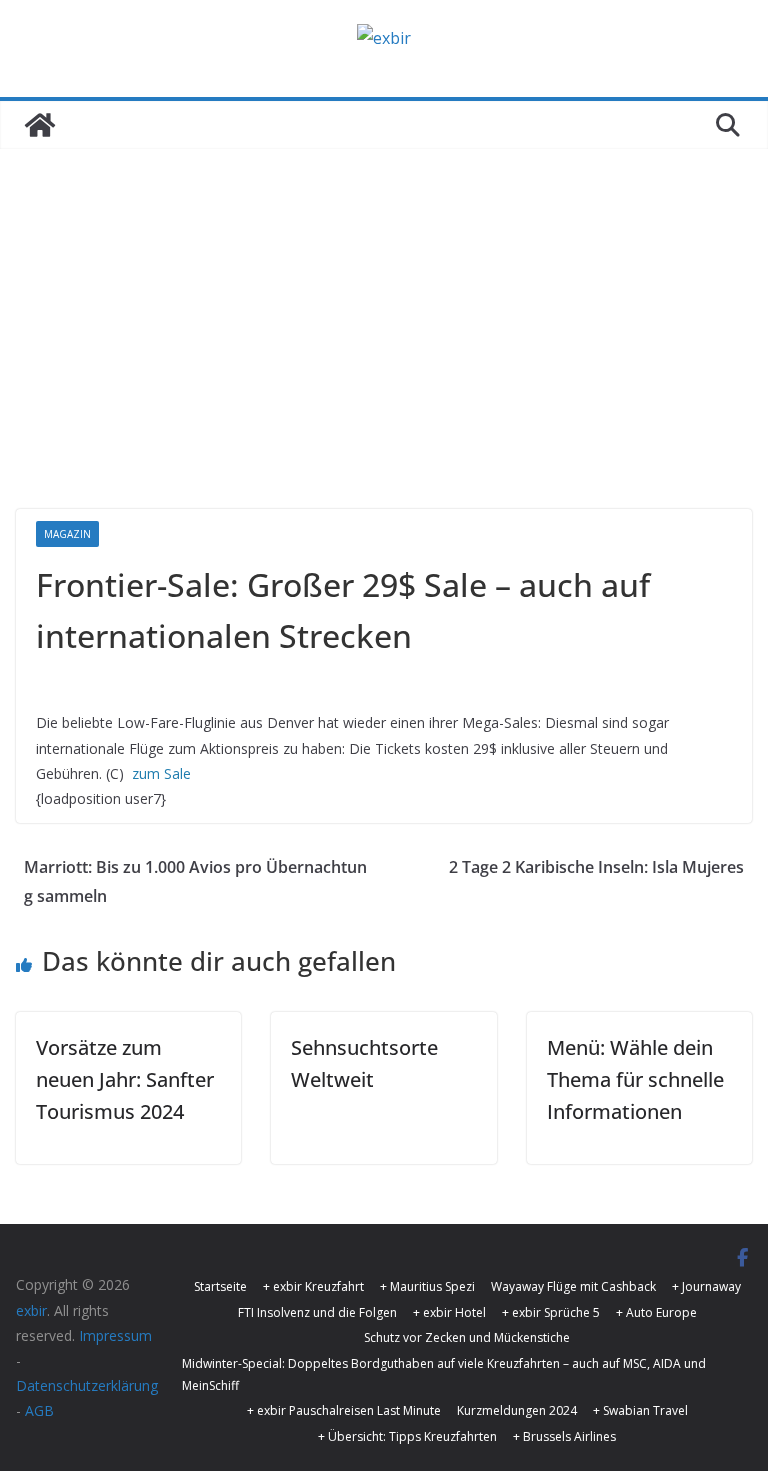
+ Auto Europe (656, 1312)
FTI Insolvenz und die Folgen (317, 1312)
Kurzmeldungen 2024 (517, 1410)
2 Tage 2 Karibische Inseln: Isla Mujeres (596, 867)
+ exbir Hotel (449, 1312)
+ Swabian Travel (640, 1410)
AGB (39, 1410)
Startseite (220, 1286)
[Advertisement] (384, 299)
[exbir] (40, 125)
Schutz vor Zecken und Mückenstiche (467, 1337)
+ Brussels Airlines (564, 1436)
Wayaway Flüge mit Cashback (573, 1286)
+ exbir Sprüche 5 (551, 1312)
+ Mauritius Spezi (427, 1286)
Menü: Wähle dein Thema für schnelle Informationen (635, 1079)
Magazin (67, 534)
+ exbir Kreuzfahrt (313, 1286)
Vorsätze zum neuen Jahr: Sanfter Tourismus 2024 (125, 1079)
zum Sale (161, 773)
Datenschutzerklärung (87, 1385)
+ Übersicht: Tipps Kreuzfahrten (407, 1436)
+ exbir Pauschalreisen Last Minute (344, 1410)
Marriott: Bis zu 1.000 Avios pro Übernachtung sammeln (195, 881)
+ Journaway (706, 1286)
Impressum (115, 1335)
